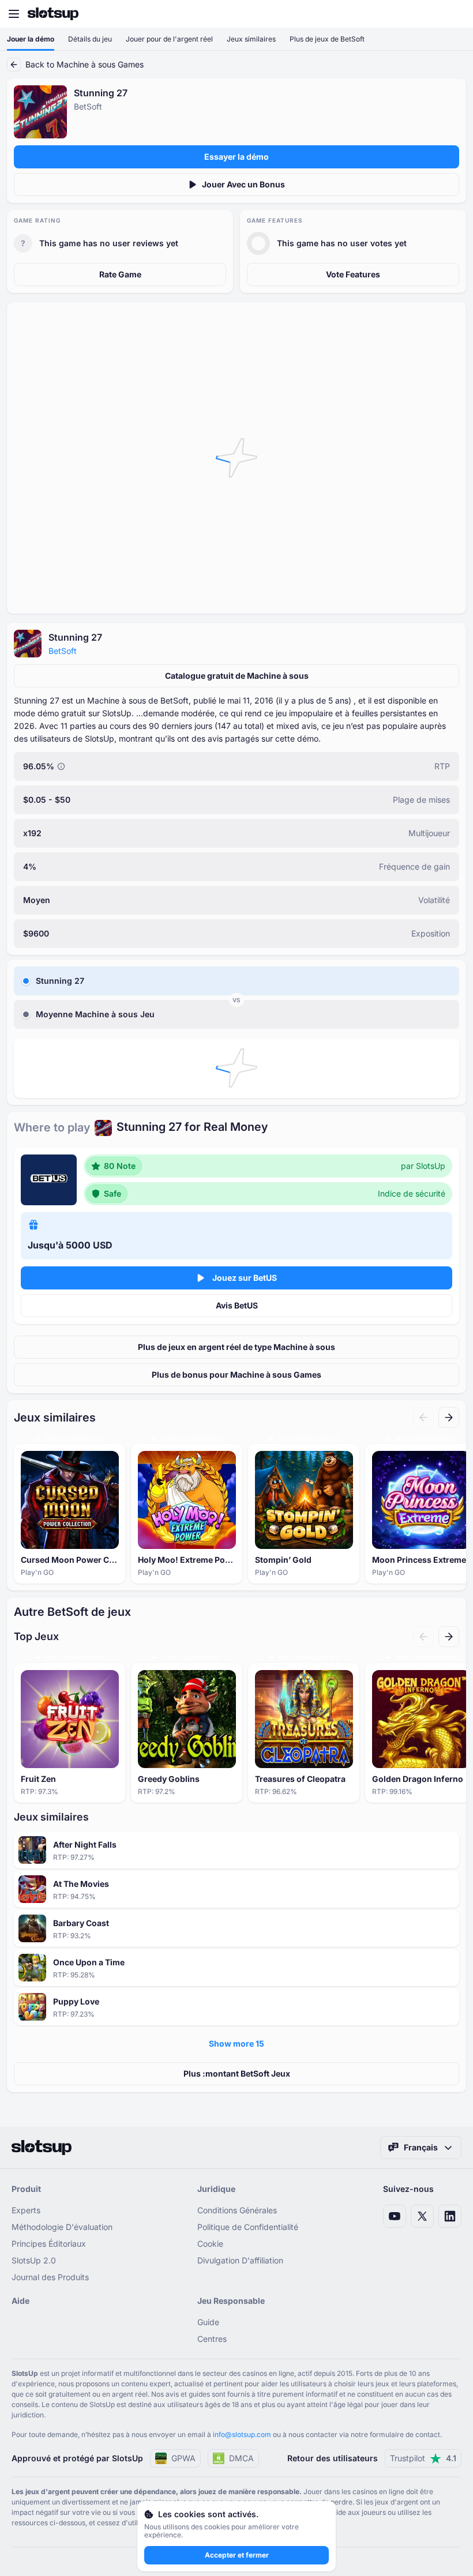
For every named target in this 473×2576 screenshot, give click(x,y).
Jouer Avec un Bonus (243, 184)
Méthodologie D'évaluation (62, 2227)
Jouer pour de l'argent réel (169, 39)
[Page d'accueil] (53, 14)
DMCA (241, 2458)
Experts (26, 2210)
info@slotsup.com (242, 2434)
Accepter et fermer (237, 2555)
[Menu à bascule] (14, 14)
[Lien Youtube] (395, 2216)
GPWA (183, 2458)
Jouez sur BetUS (245, 1278)
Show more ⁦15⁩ (236, 2043)
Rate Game (120, 274)
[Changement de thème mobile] (453, 14)
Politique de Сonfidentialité (248, 2227)
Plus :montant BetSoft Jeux (237, 2073)
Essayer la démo (236, 157)
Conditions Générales (237, 2210)
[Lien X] (422, 2216)
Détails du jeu (90, 39)
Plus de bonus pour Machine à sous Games (236, 1375)
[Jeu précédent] (423, 1417)
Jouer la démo (31, 39)
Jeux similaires (251, 39)
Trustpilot (423, 2458)
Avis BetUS (237, 1305)
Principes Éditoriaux (49, 2244)
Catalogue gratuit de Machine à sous (237, 676)
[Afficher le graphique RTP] (61, 766)
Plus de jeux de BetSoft (327, 39)
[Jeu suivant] (449, 1417)
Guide (208, 2322)
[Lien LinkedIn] (450, 2216)
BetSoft (63, 651)
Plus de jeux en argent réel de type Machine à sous (236, 1347)
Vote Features (353, 274)
